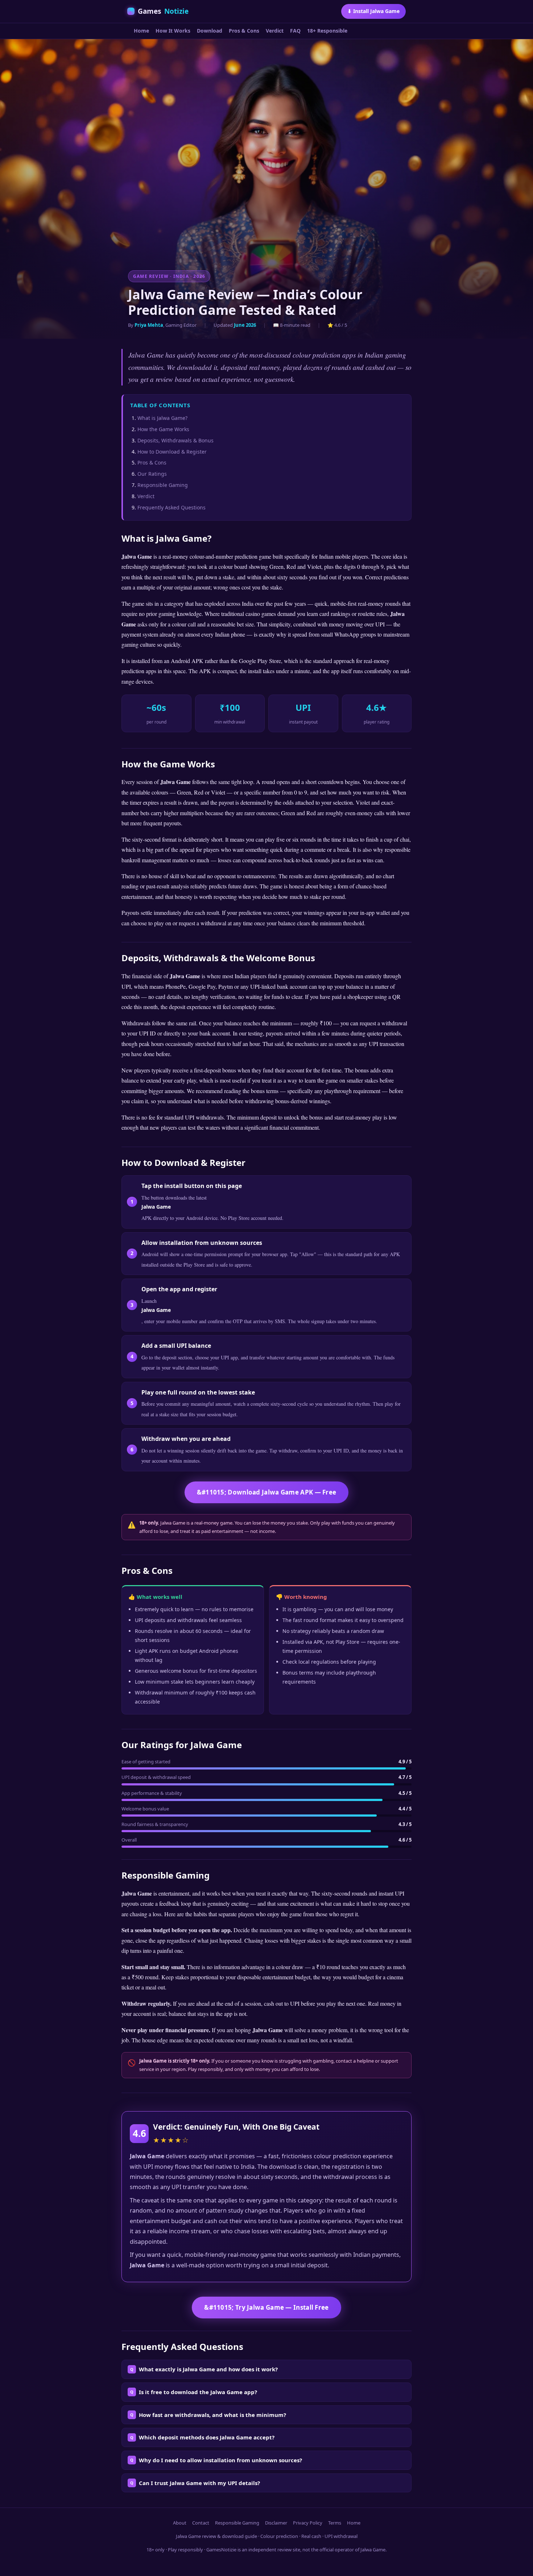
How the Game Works (163, 429)
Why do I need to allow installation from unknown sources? (220, 2460)
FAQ (295, 31)
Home (141, 31)
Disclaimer (276, 2523)
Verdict (275, 31)
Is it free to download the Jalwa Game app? (198, 2392)
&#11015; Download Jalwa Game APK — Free (267, 1492)
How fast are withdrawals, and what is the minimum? (212, 2415)
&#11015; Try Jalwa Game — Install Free (266, 2307)
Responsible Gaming (163, 485)
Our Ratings (152, 474)
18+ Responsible (327, 31)
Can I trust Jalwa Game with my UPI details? (199, 2483)
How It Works (173, 31)
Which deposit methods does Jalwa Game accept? (207, 2437)
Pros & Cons (244, 31)
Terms (335, 2523)
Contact (201, 2523)
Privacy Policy (308, 2523)
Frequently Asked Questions (172, 507)
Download (210, 31)
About (180, 2523)
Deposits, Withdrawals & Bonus (175, 440)
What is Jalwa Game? (162, 418)
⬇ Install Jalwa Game (373, 11)
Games (163, 11)
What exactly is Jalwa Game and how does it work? (208, 2369)
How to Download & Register (172, 452)
